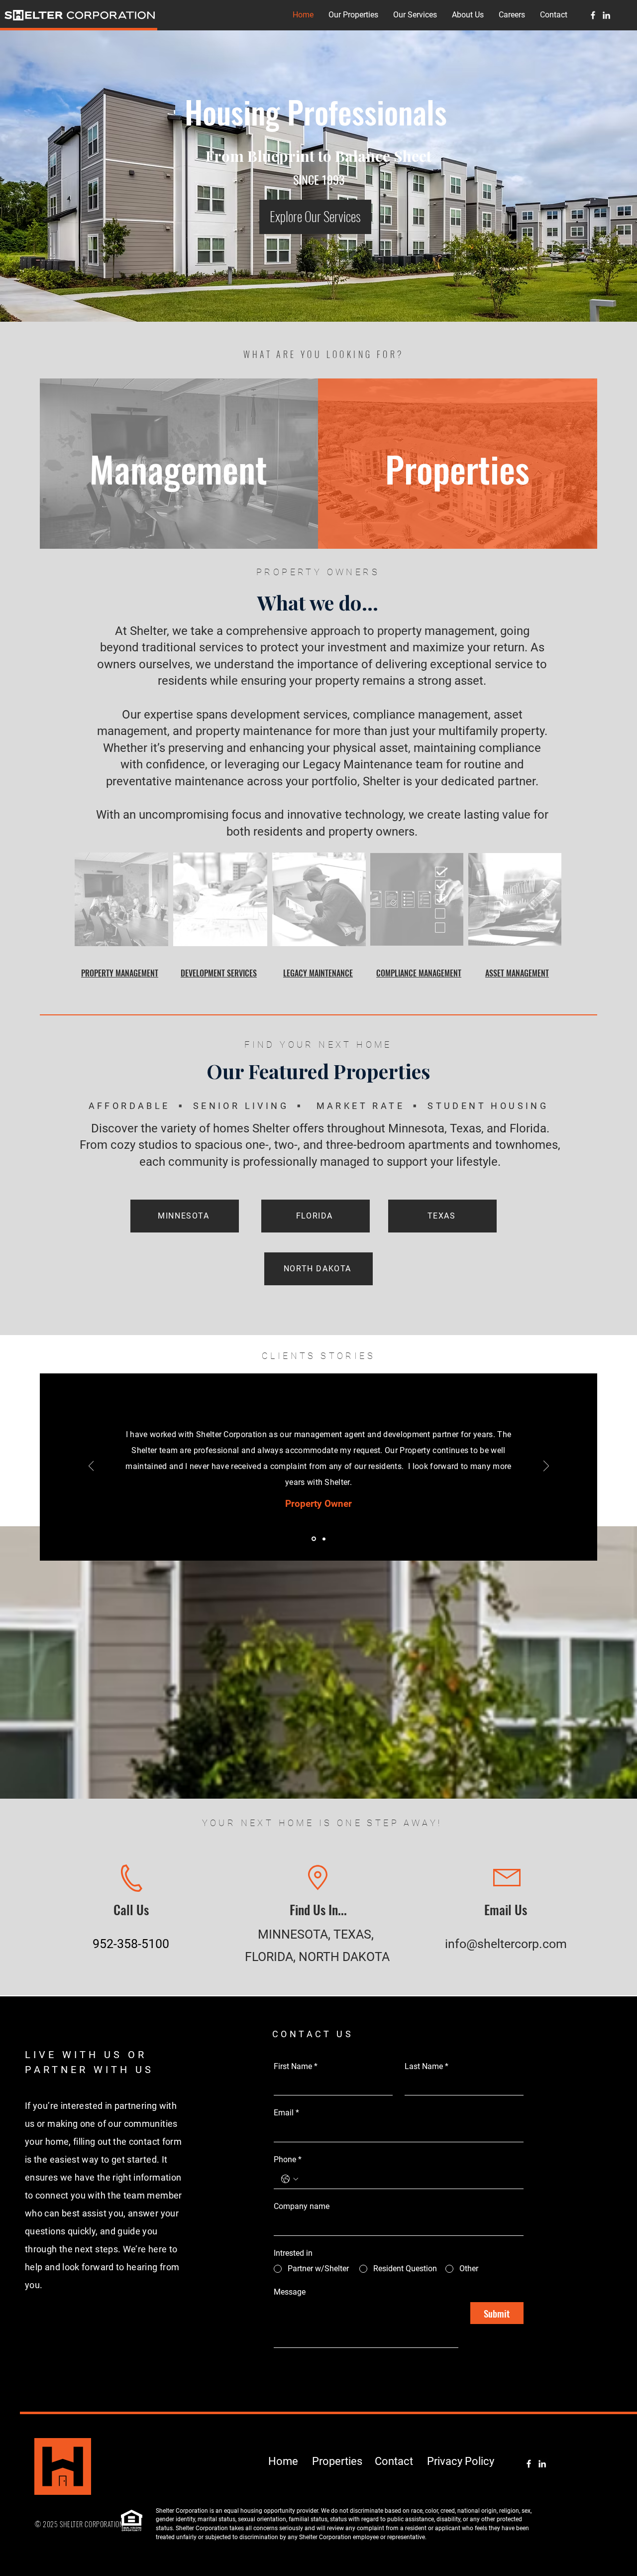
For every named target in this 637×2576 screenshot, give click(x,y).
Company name (302, 2206)
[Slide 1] (313, 1539)
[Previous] (91, 1467)
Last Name (426, 2066)
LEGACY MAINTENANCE (318, 973)
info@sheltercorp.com (506, 1944)
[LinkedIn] (606, 15)
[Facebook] (593, 15)
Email (286, 2113)
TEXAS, (355, 1934)
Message (290, 2292)
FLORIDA (269, 1957)
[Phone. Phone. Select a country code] (290, 2179)
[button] (353, 15)
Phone (288, 2159)
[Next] (546, 1467)
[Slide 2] (323, 1539)
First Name (296, 2066)
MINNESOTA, (296, 1934)
